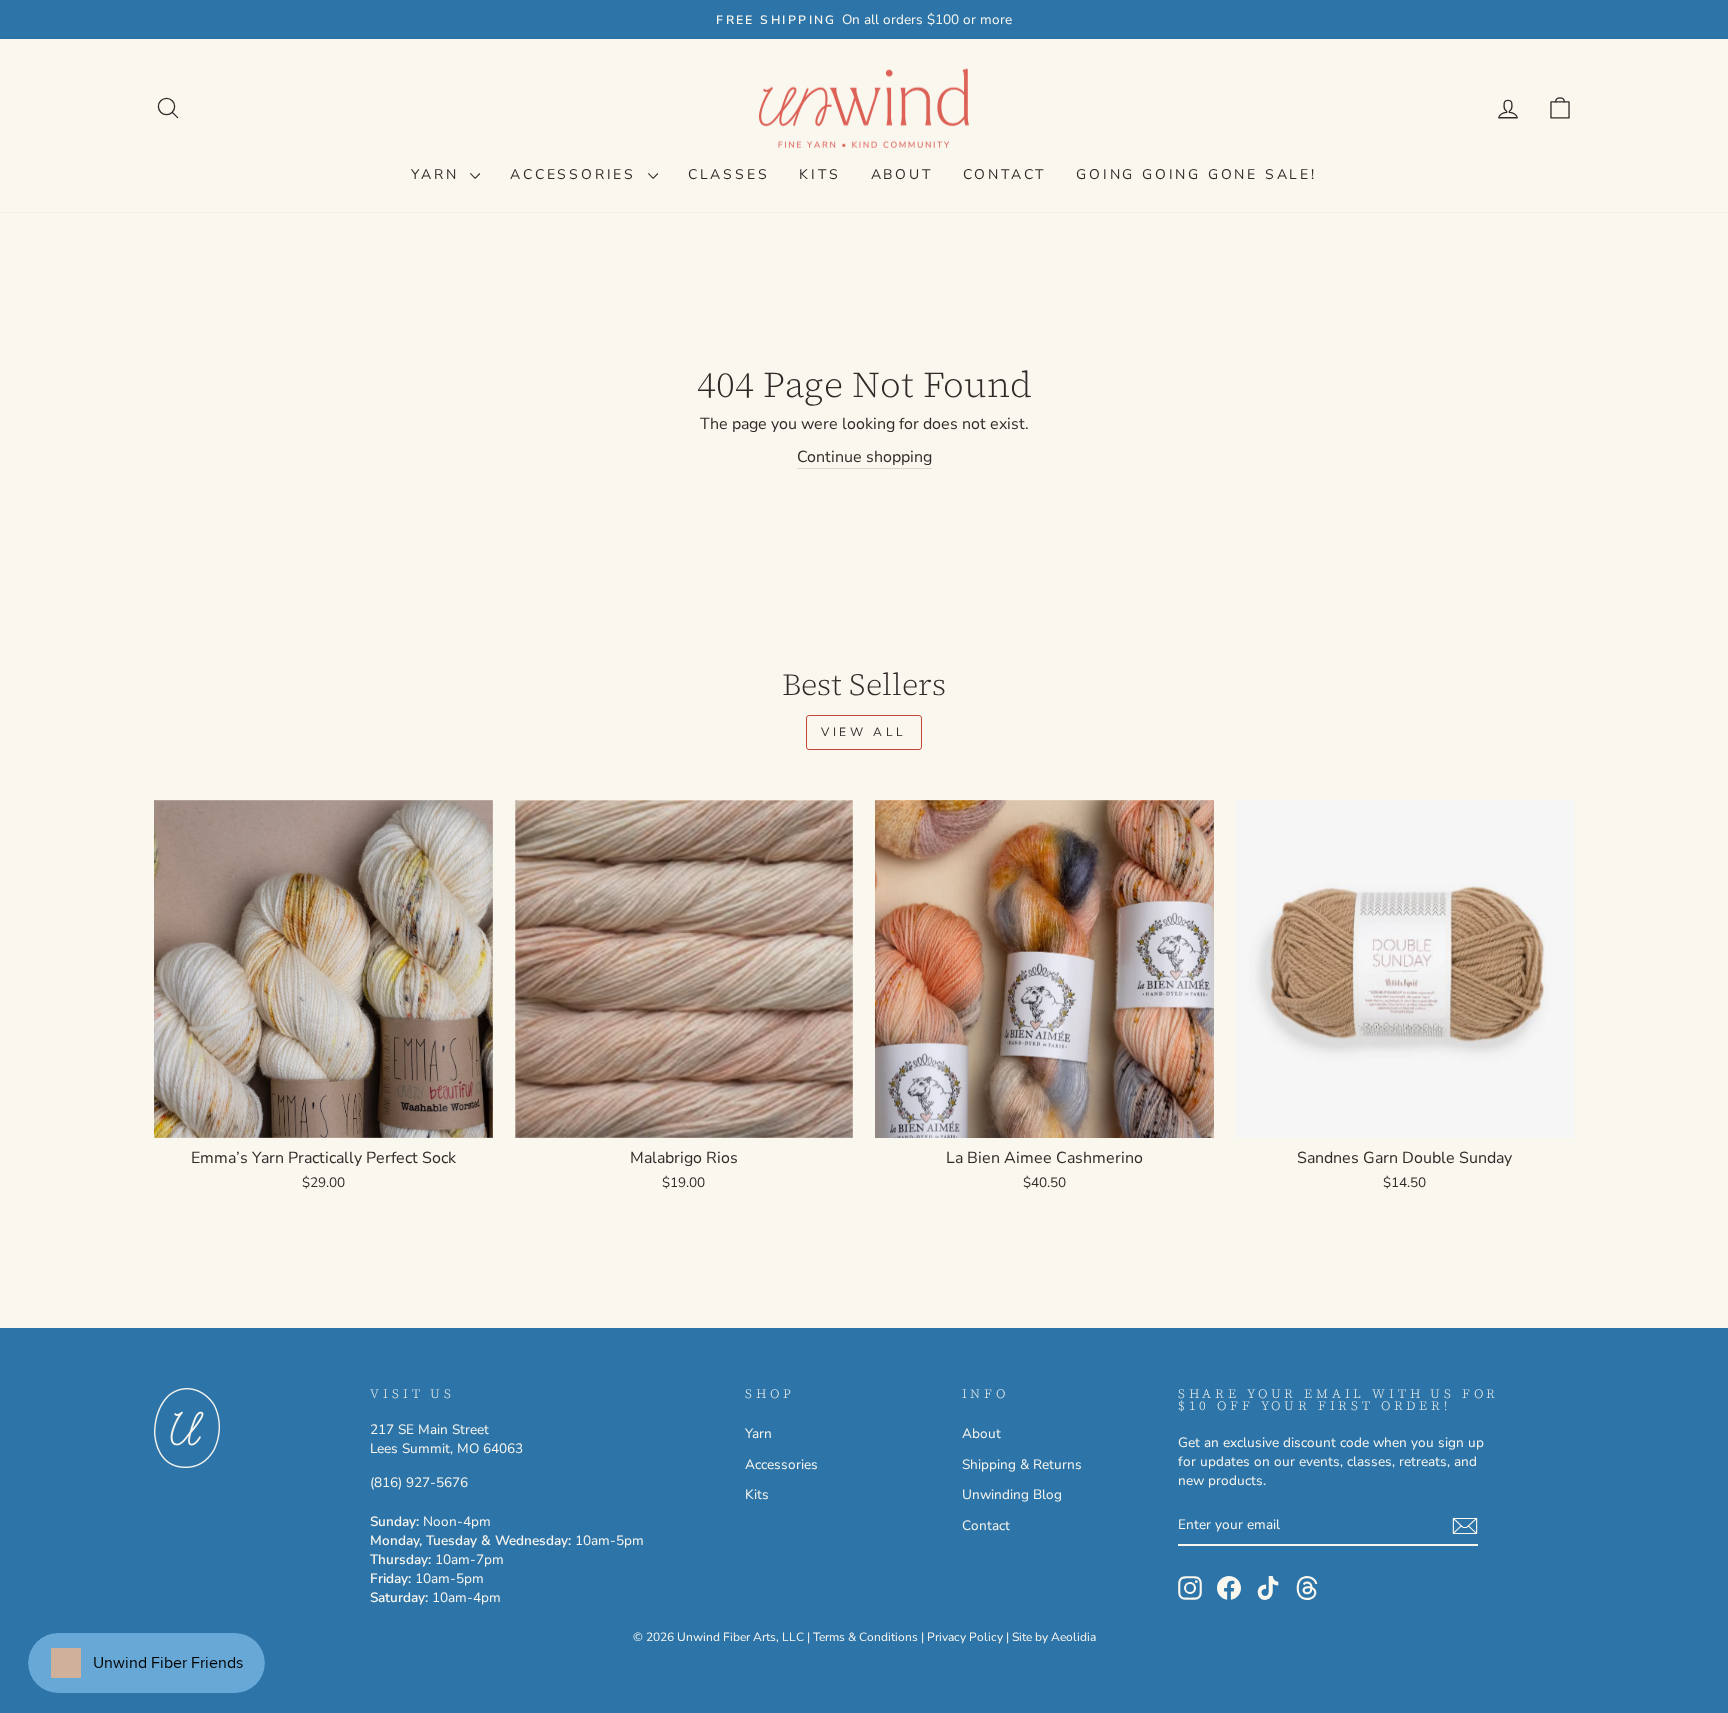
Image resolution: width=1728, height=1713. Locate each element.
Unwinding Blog (1012, 1494)
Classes (729, 174)
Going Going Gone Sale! (1196, 174)
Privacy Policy (965, 1637)
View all (864, 732)
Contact (1005, 174)
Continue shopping (864, 457)
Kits (819, 174)
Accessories (576, 174)
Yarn (438, 174)
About (902, 174)
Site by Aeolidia (1054, 1637)
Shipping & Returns (1022, 1464)
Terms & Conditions (865, 1637)
